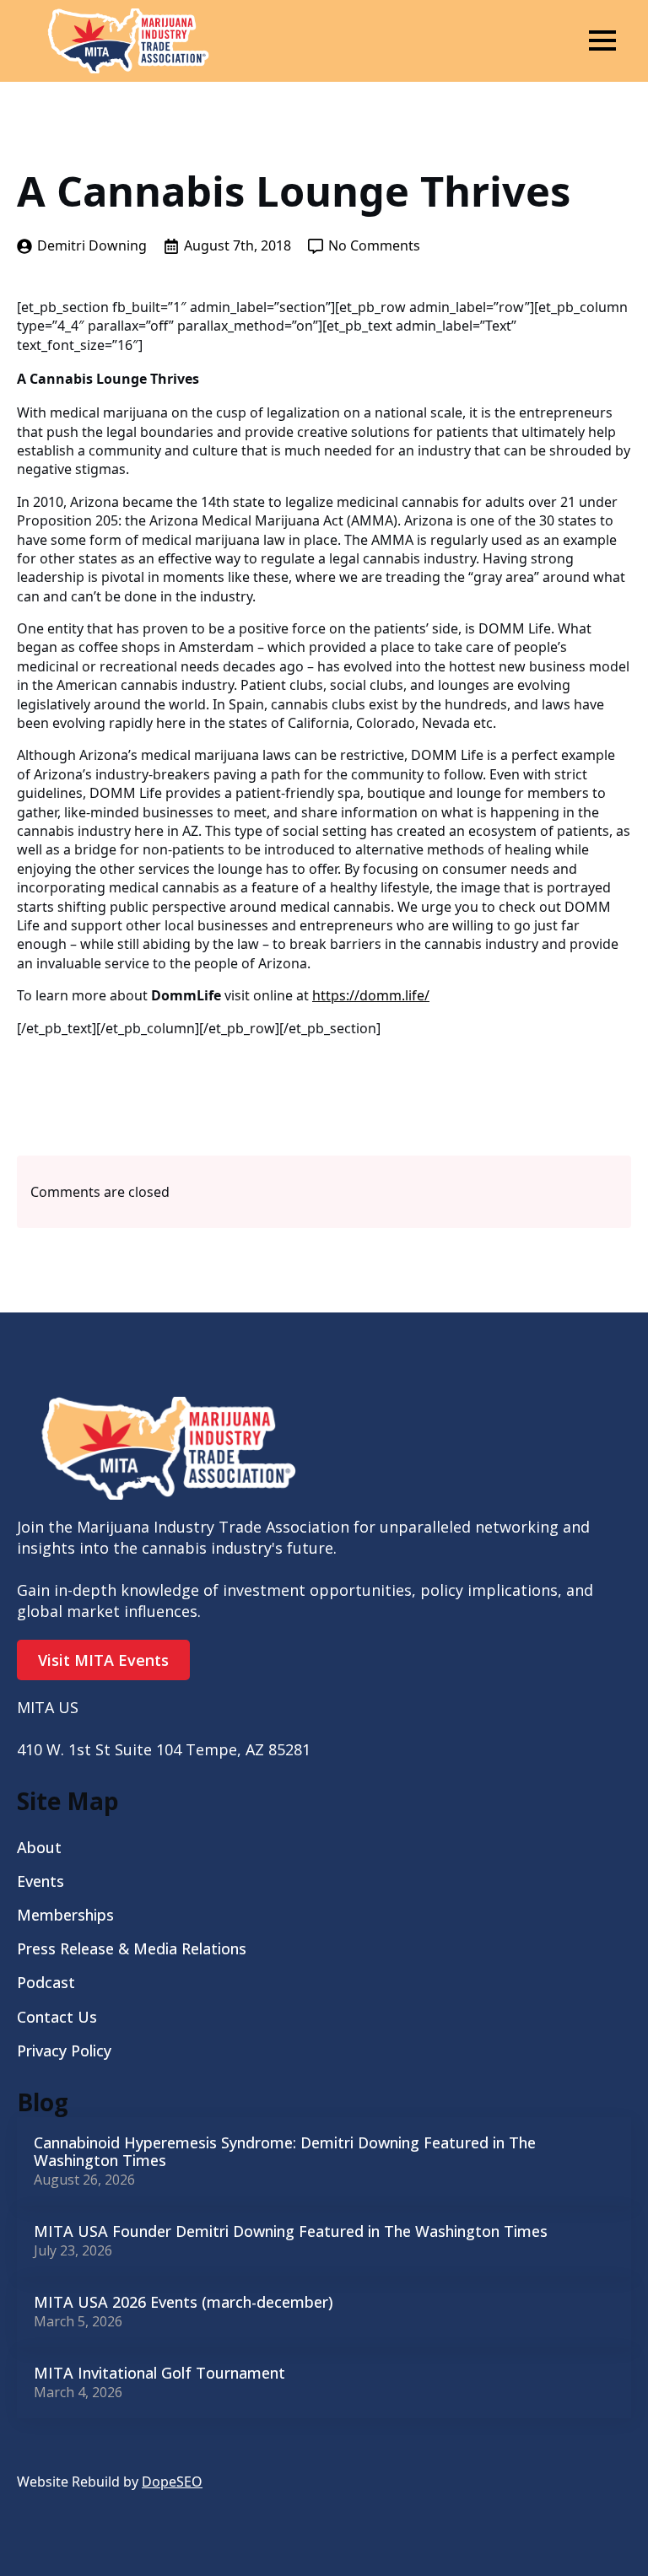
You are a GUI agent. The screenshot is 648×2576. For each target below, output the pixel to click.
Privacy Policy (64, 2051)
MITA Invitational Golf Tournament (159, 2374)
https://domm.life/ (371, 995)
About (39, 1847)
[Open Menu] (602, 40)
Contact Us (57, 2017)
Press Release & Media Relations (132, 1948)
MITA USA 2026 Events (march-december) (184, 2303)
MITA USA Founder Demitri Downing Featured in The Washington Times (291, 2232)
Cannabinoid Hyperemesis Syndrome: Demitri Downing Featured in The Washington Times (285, 2152)
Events (40, 1881)
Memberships (65, 1915)
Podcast (46, 1982)
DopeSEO (172, 2482)
